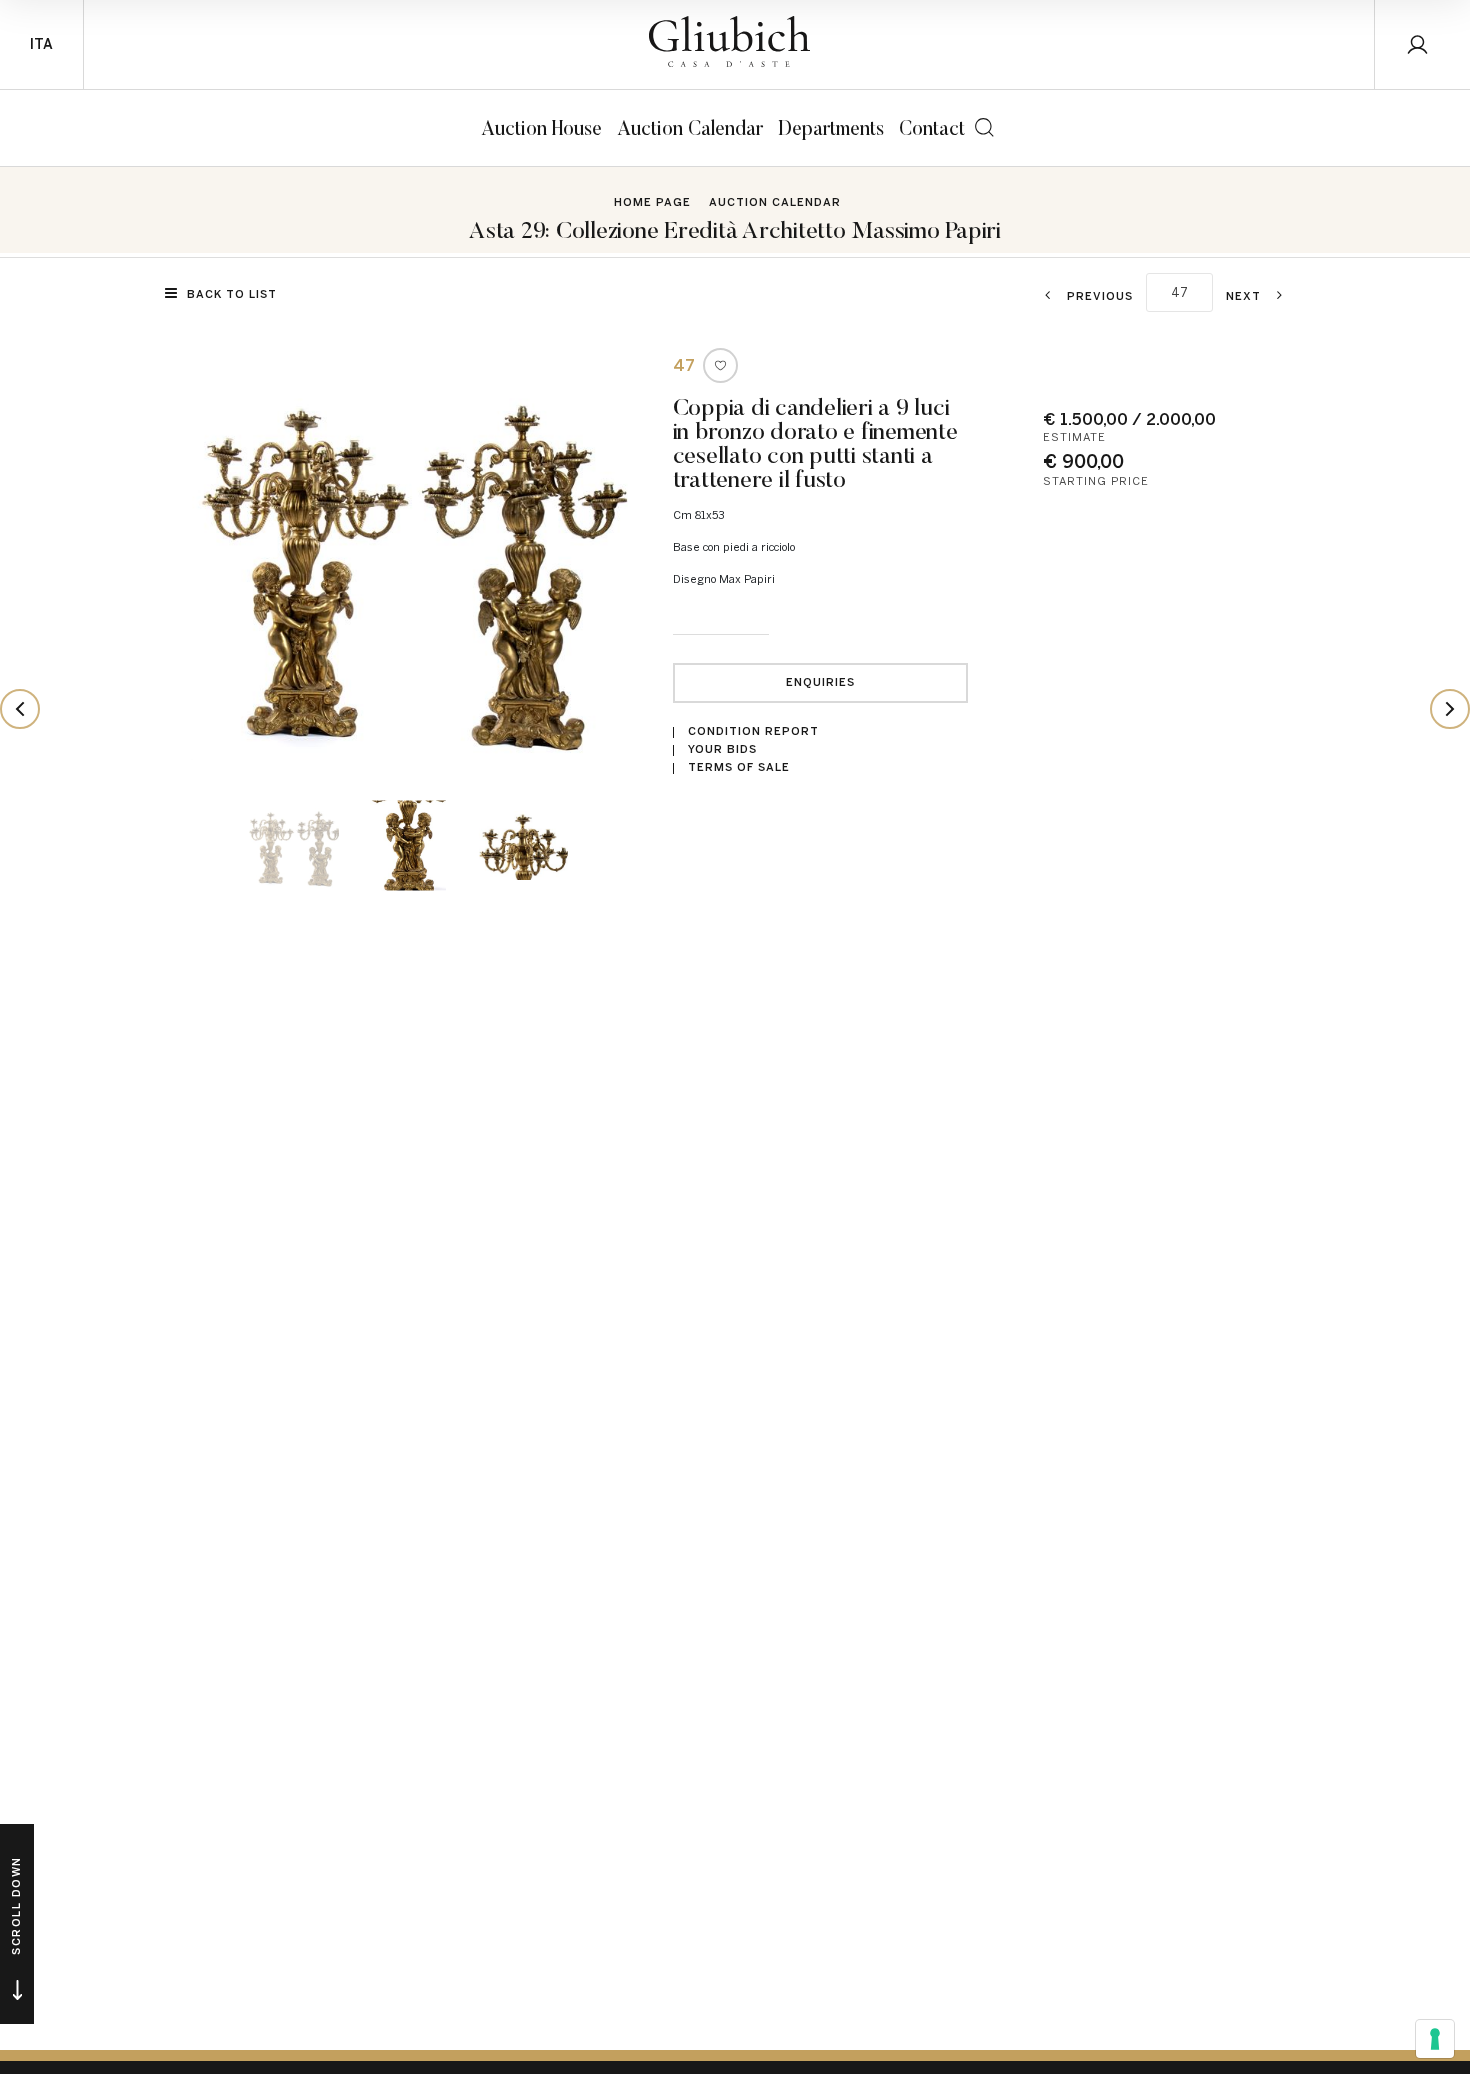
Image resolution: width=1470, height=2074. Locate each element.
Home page (652, 202)
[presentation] (215, 562)
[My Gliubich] (1422, 44)
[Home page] (729, 41)
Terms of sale (739, 767)
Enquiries (820, 682)
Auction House (541, 127)
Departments (831, 127)
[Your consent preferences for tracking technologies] (1435, 2039)
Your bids (722, 749)
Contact (932, 127)
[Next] (1450, 709)
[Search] (984, 127)
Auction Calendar (690, 127)
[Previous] (20, 709)
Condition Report (753, 731)
